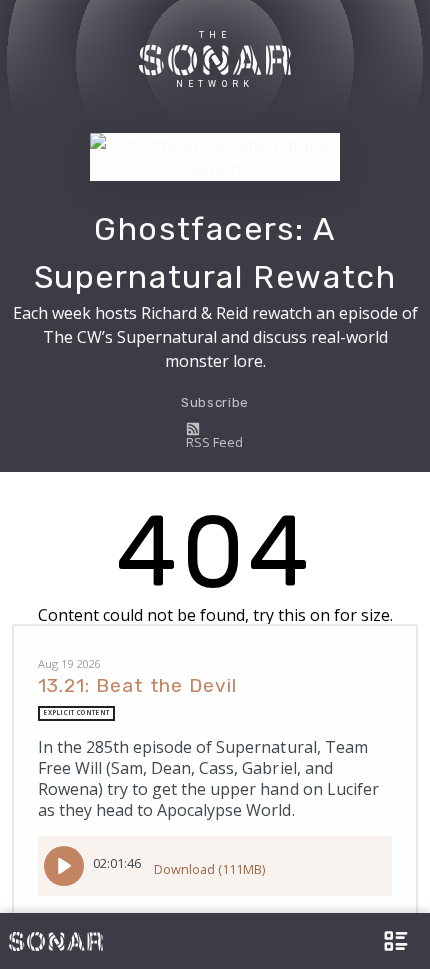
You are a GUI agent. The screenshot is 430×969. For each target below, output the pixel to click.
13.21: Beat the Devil (137, 685)
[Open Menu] (393, 941)
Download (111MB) (209, 869)
